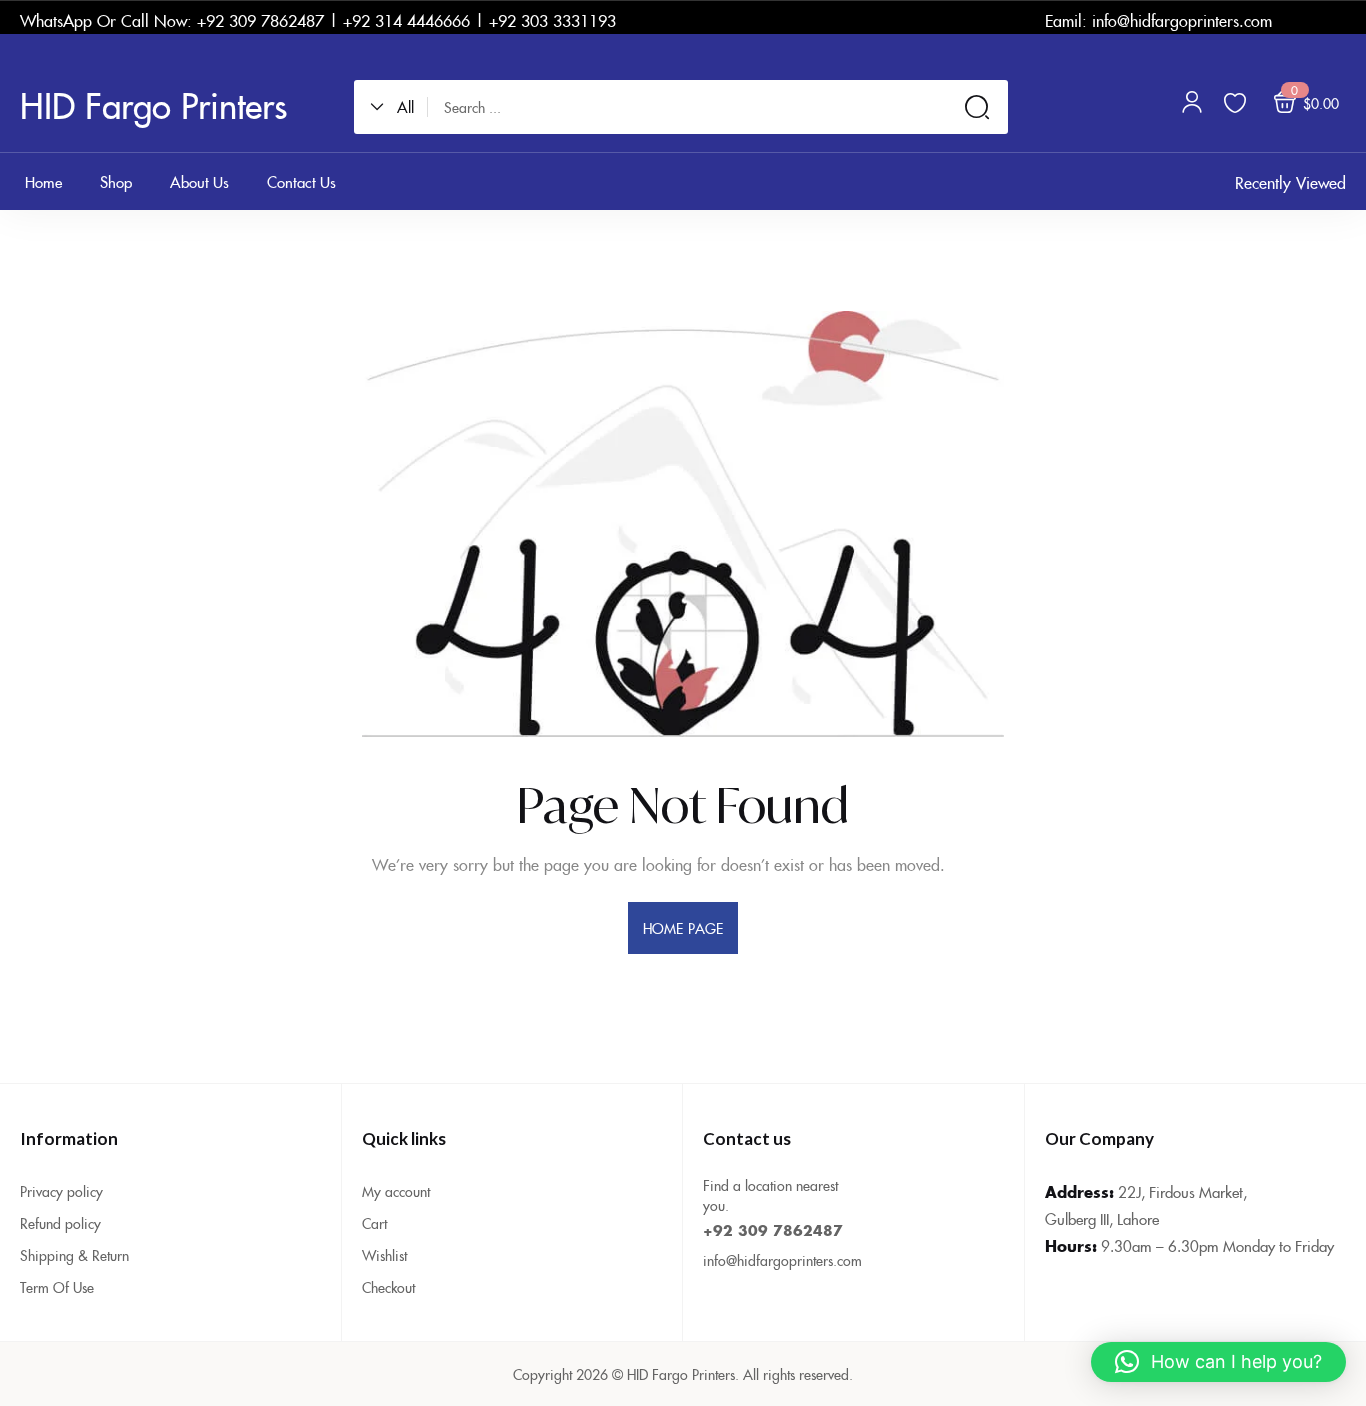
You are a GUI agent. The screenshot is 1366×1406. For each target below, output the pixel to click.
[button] (399, 107)
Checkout (388, 1287)
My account (396, 1191)
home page (683, 928)
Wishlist (384, 1255)
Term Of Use (57, 1287)
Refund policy (60, 1223)
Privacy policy (61, 1191)
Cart (374, 1223)
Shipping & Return (74, 1255)
